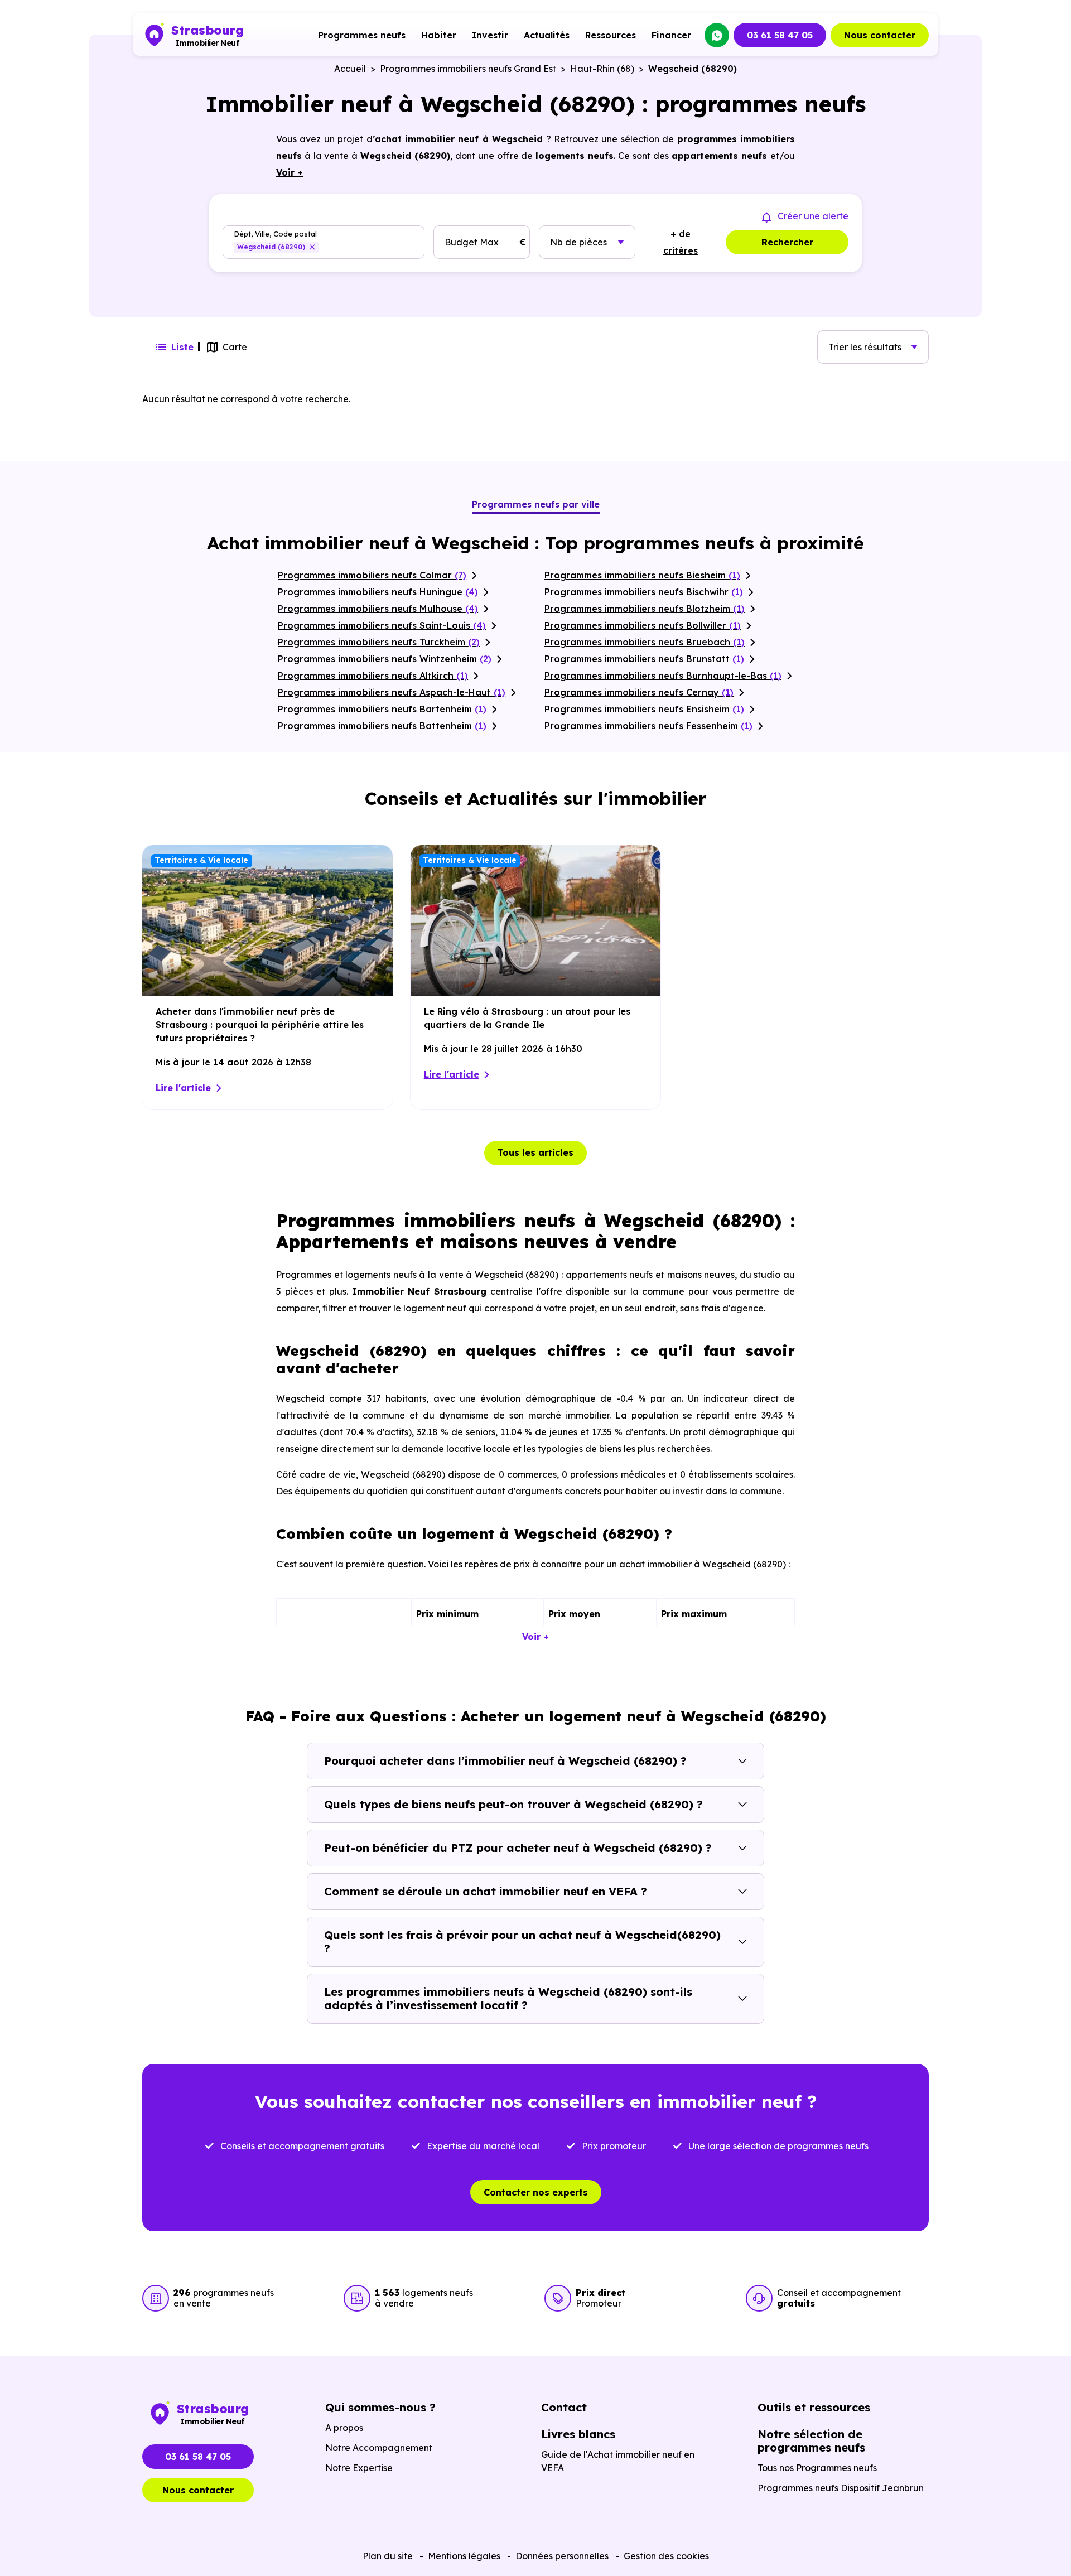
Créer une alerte (813, 216)
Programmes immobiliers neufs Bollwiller (643, 625)
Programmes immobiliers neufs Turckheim (379, 642)
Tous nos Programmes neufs (817, 2468)
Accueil (350, 69)
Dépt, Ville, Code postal (275, 234)
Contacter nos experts (536, 2192)
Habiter (439, 35)
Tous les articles (535, 1152)
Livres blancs (578, 2434)
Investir (490, 35)
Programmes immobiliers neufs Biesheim (642, 575)
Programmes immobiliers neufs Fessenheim (648, 726)
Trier (865, 347)
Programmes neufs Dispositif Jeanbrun (841, 2488)
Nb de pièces (578, 242)
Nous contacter (880, 35)
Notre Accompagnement (379, 2448)
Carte (235, 347)
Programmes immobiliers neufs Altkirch (373, 676)
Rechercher (787, 242)
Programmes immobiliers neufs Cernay (639, 692)
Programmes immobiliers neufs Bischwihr (644, 592)
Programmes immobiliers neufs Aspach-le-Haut (392, 692)
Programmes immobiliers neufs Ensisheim (644, 709)
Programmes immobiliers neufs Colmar (372, 575)
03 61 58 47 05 (780, 35)
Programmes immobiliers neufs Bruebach (645, 642)
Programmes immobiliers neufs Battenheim (382, 726)
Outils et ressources (814, 2407)
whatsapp (717, 35)
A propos (344, 2428)
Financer (671, 35)
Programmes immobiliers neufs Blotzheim (645, 609)
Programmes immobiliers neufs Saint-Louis (382, 625)
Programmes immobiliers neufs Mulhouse (378, 609)
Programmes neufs (362, 35)
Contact (564, 2407)
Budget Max (472, 242)
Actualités (547, 35)
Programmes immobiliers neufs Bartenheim (382, 709)
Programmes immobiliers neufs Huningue (378, 592)
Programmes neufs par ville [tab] (536, 504)
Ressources (611, 35)
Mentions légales (464, 2556)
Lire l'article (183, 1088)
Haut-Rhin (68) (602, 69)
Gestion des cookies (666, 2556)
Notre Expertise (359, 2468)
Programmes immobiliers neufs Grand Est (468, 69)
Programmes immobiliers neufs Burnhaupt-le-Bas (663, 676)
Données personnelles (562, 2556)
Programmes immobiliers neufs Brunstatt (644, 659)
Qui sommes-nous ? (380, 2407)
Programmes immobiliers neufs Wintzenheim (385, 659)
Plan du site (388, 2556)
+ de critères (681, 242)
